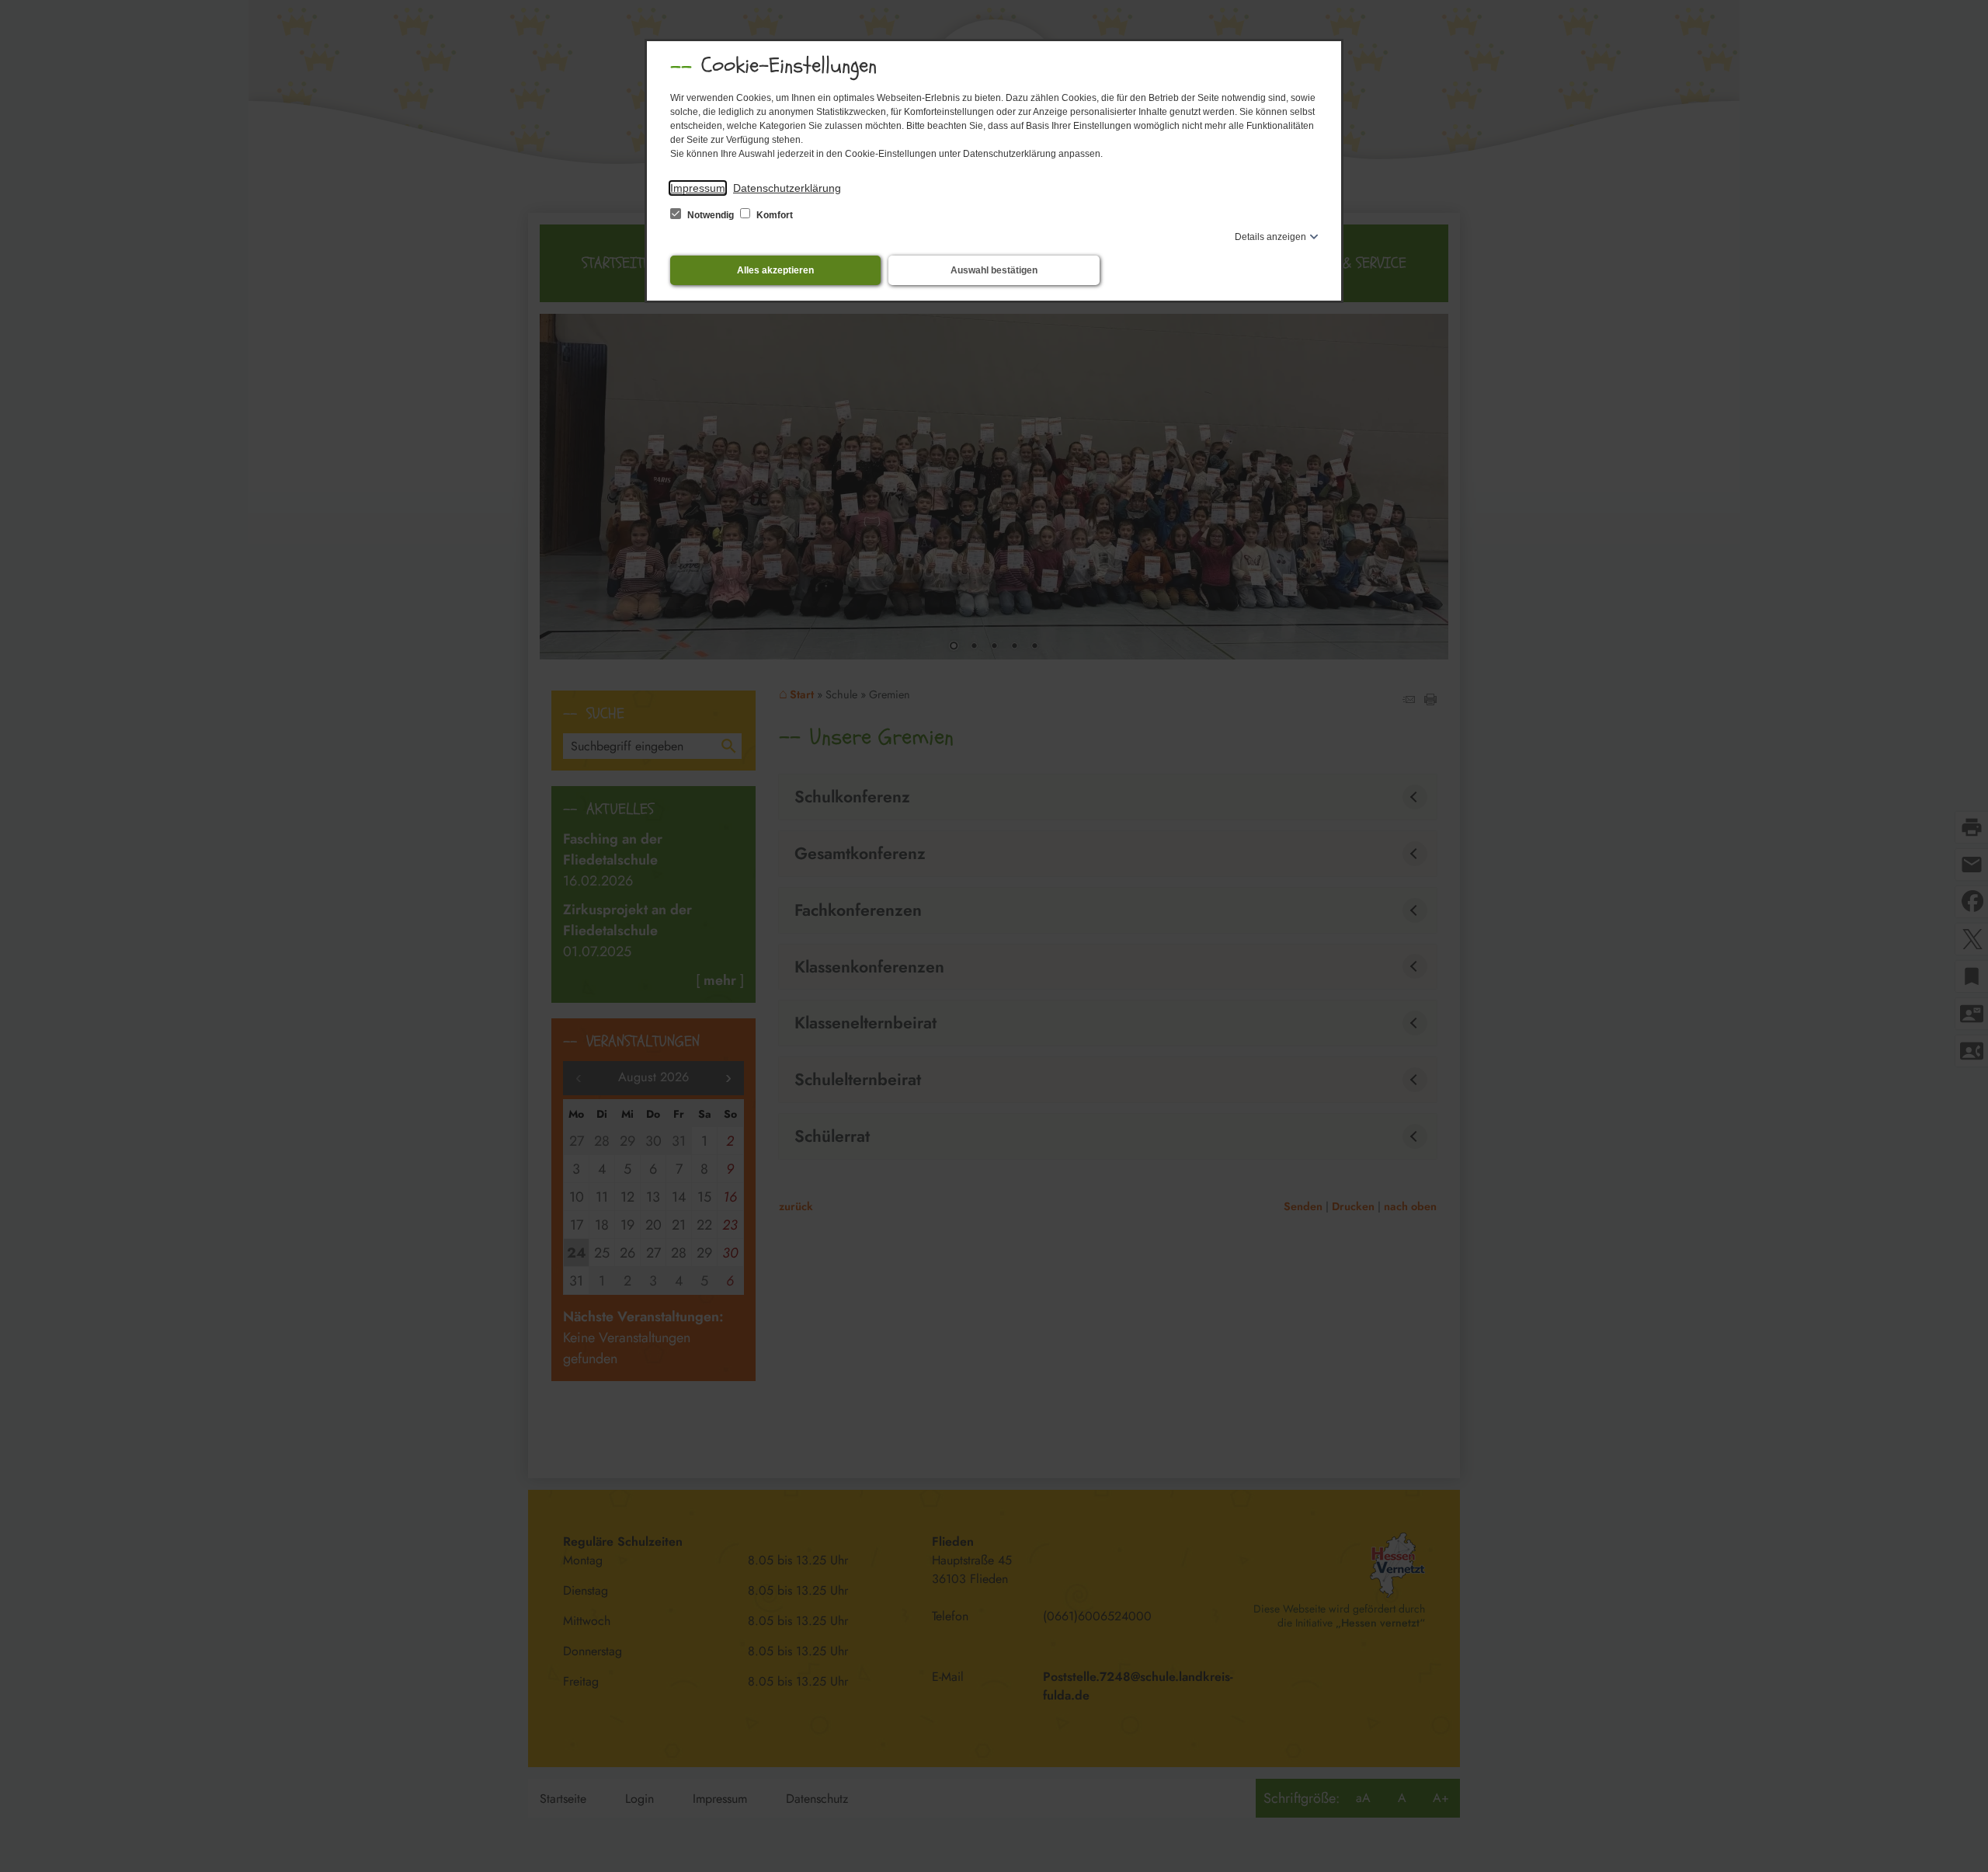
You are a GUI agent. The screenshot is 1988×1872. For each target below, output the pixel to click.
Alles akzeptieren (775, 270)
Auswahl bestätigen (994, 270)
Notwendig (711, 215)
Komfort (773, 215)
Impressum (698, 188)
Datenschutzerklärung (787, 188)
